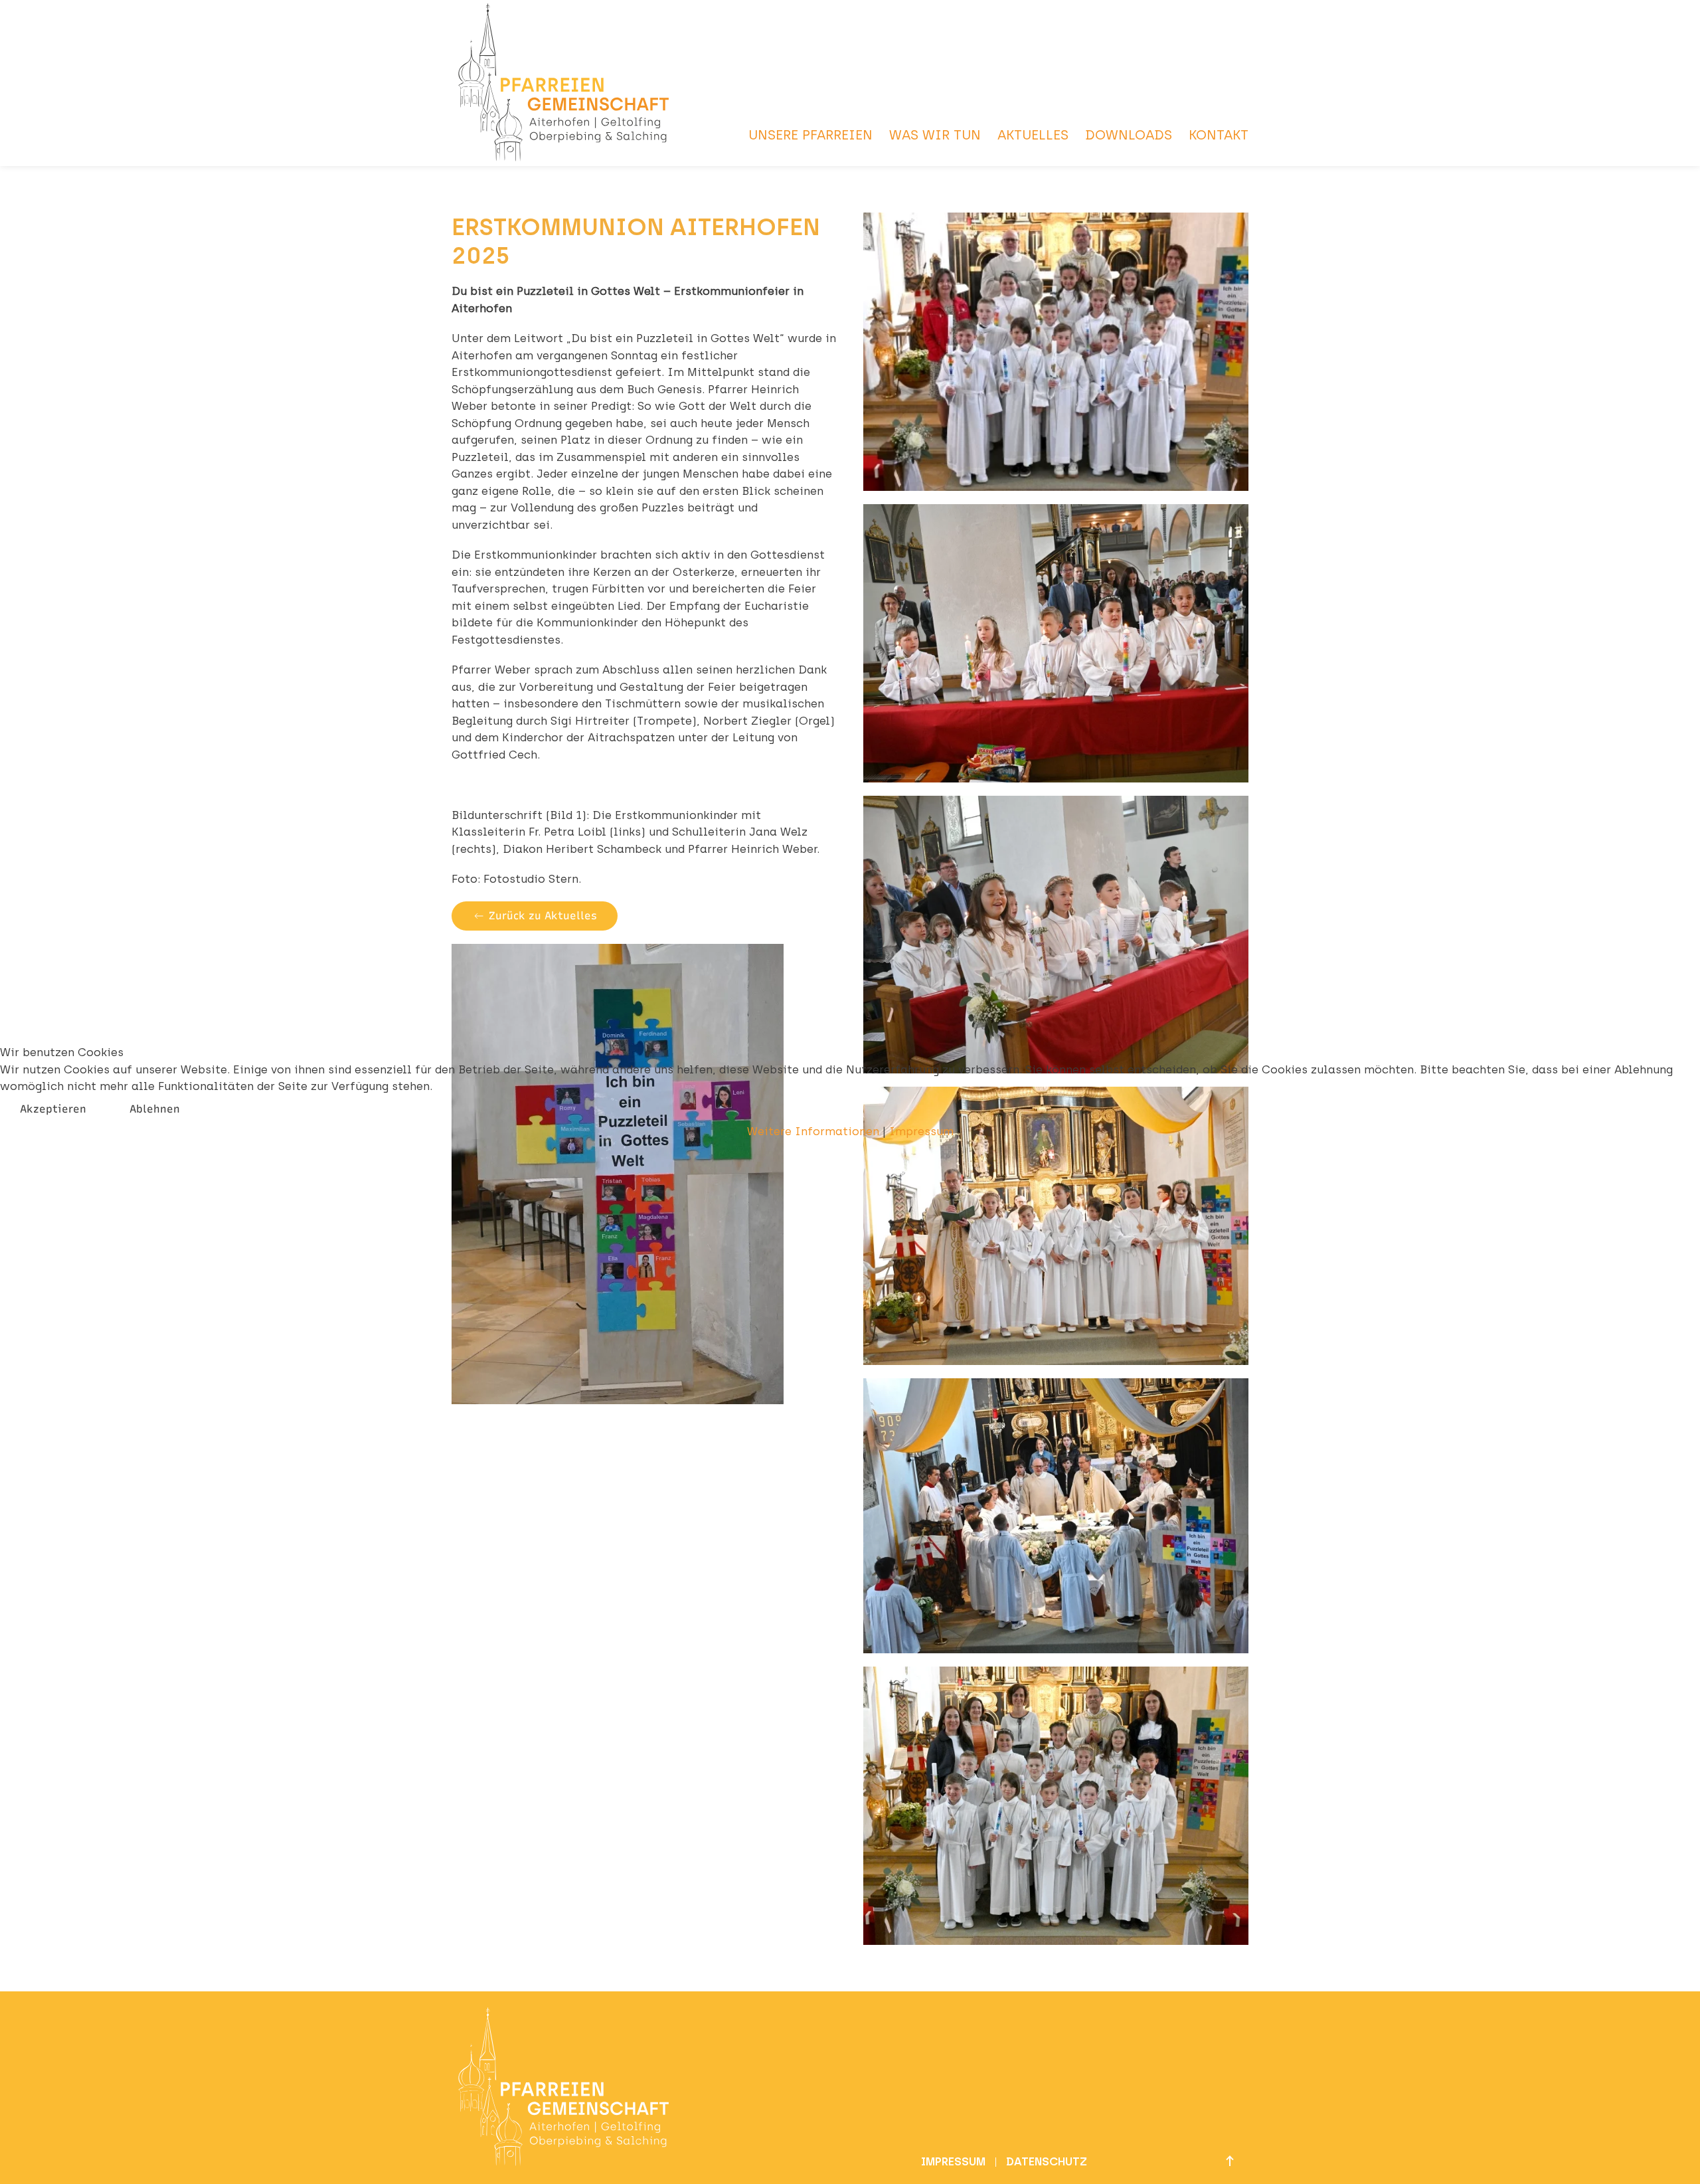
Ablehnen (155, 1109)
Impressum (921, 1131)
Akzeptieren (53, 1109)
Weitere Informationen (813, 1131)
